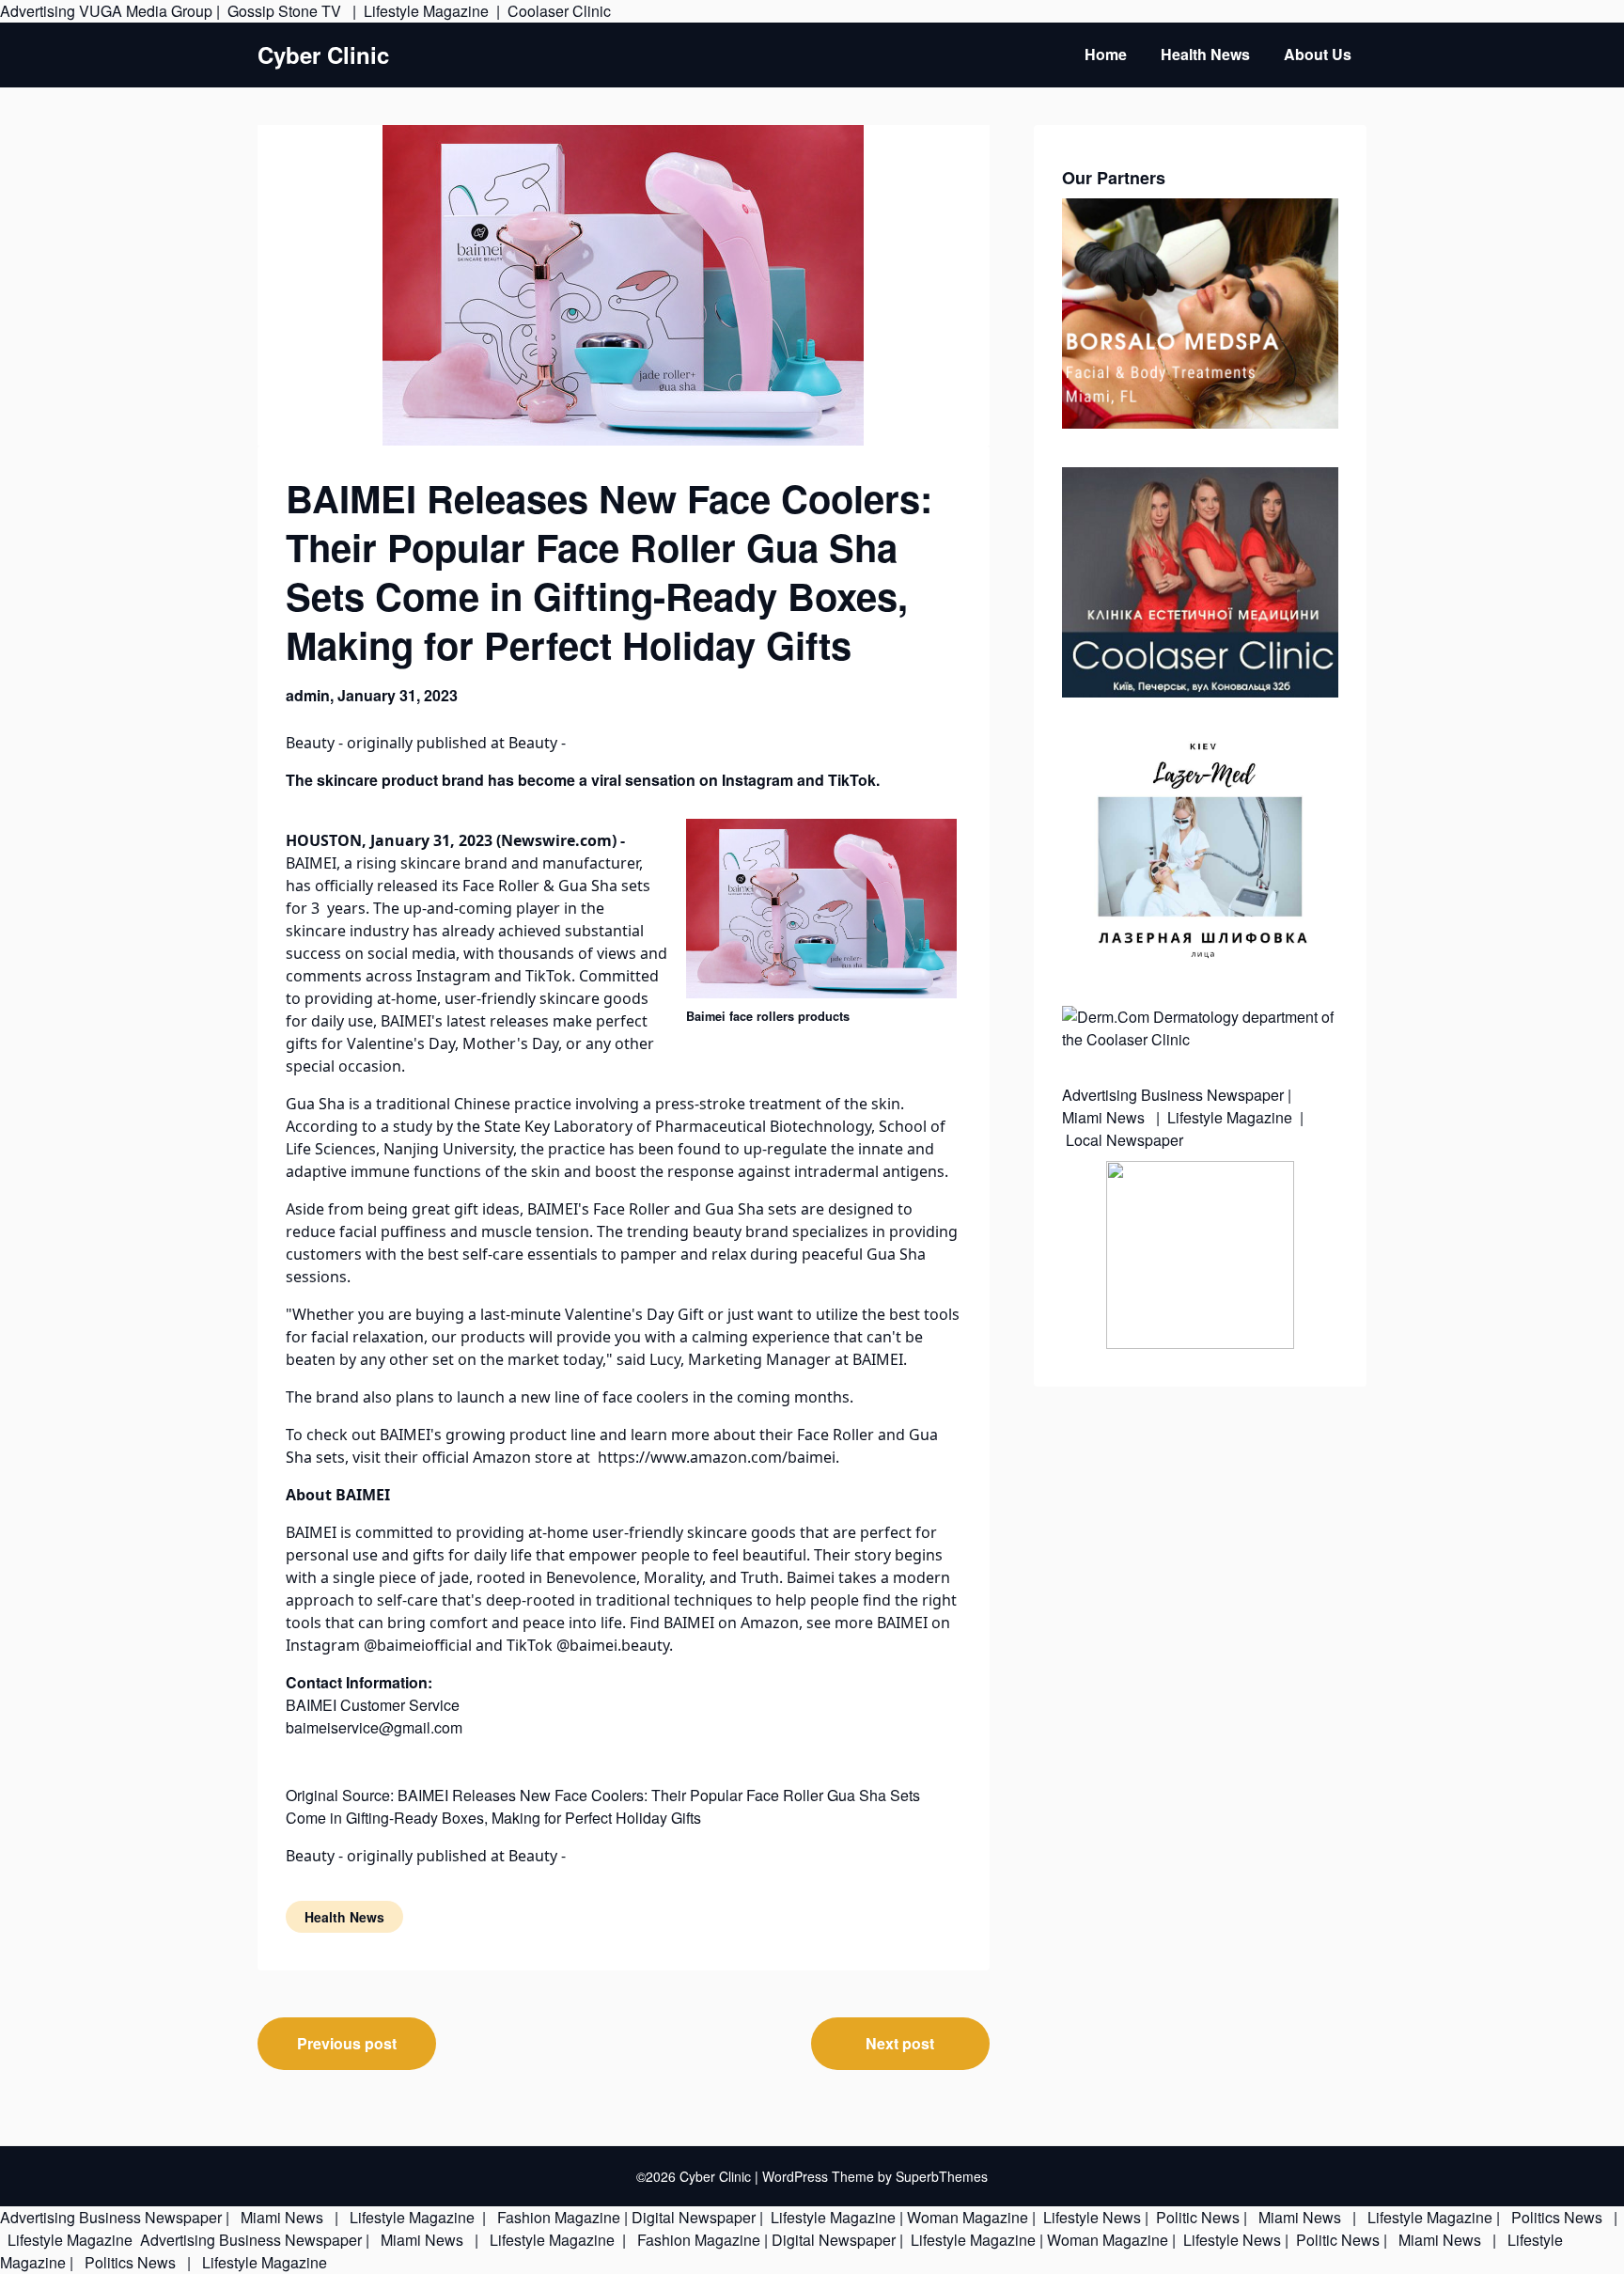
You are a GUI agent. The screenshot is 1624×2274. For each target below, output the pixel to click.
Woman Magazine (968, 2217)
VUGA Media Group (146, 11)
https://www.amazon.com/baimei (717, 1457)
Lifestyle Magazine (426, 11)
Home (1106, 54)
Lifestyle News (1090, 2217)
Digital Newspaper (694, 2217)
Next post (900, 2043)
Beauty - (316, 743)
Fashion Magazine (559, 2217)
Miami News (1105, 1117)
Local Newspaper (1124, 1140)
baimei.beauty (619, 1645)
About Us (1318, 54)
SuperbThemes (942, 2176)
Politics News (1557, 2217)
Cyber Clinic (323, 55)
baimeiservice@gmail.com (374, 1727)
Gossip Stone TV (286, 11)
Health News (1205, 54)
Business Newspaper (1212, 1095)
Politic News (1196, 2217)
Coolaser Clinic (559, 11)
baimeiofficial (426, 1645)
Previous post (347, 2043)
